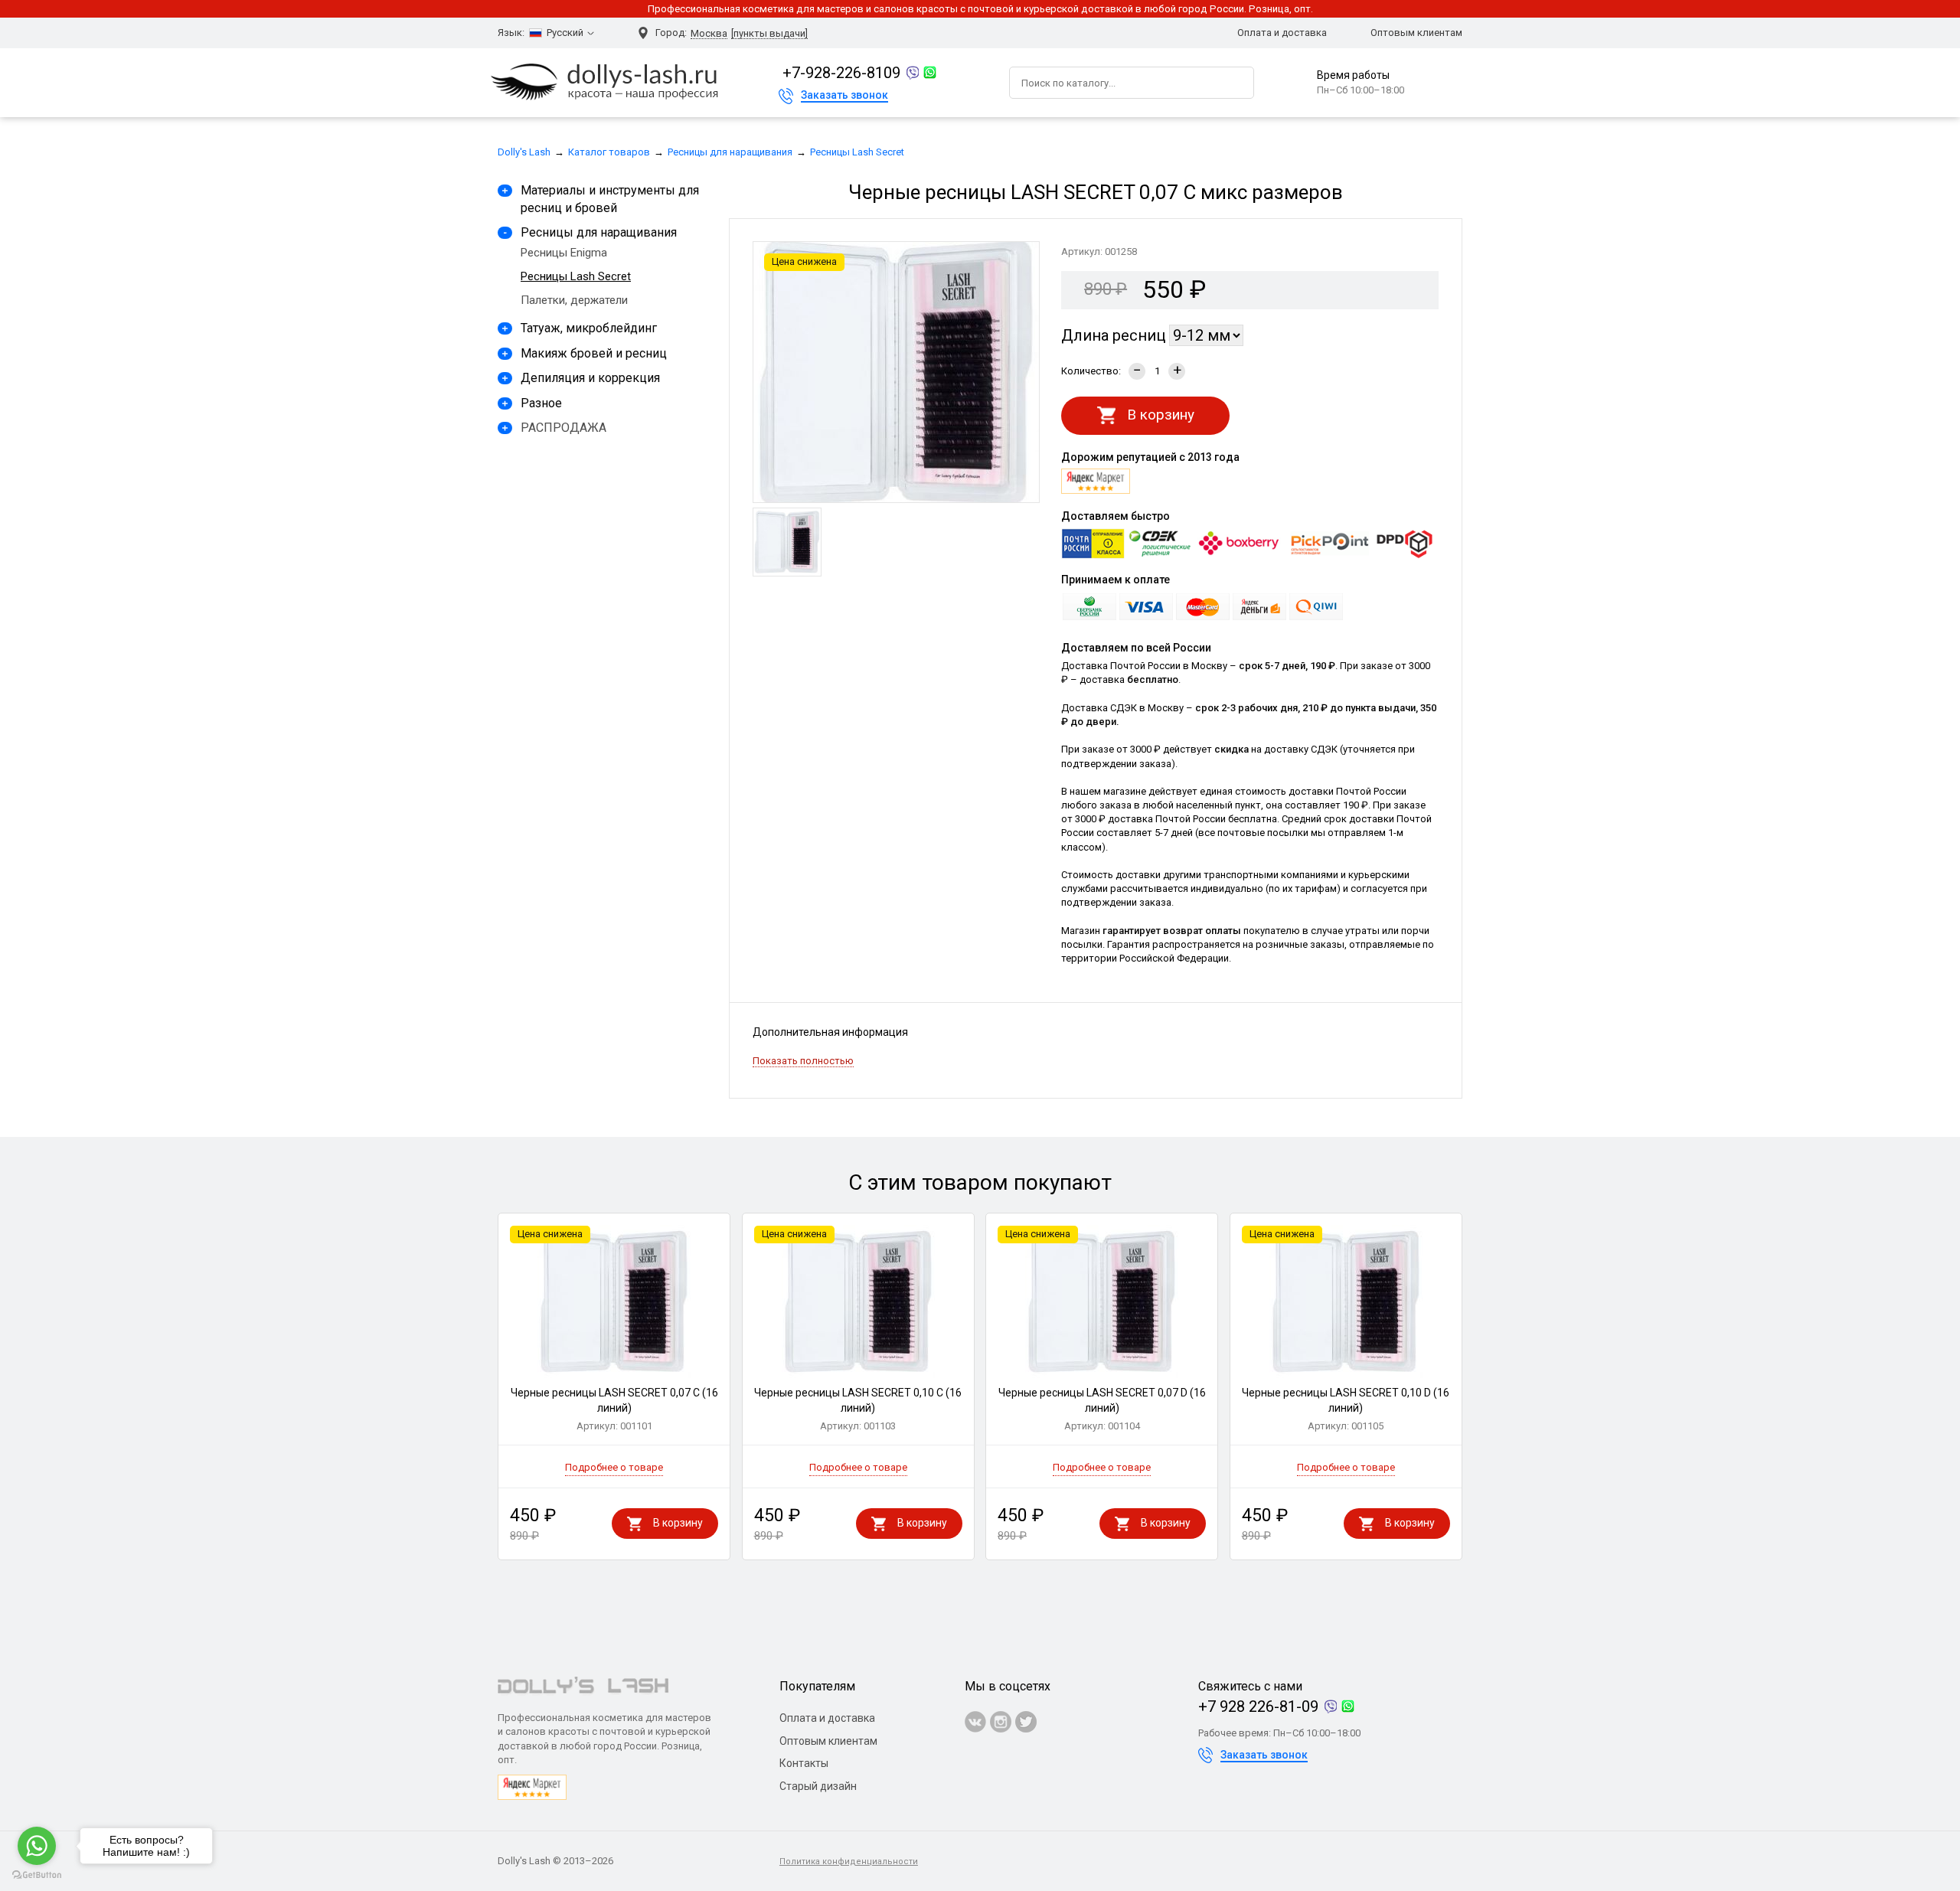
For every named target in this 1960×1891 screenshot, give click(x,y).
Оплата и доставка (1282, 33)
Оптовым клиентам (1416, 33)
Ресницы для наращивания (730, 152)
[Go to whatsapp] (37, 1846)
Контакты (804, 1763)
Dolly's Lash (524, 152)
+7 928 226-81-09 (1258, 1706)
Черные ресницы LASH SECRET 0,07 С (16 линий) (614, 1409)
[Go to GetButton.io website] (37, 1875)
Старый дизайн (818, 1786)
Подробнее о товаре (614, 1467)
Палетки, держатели (574, 300)
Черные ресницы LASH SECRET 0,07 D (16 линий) (1102, 1409)
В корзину (1161, 415)
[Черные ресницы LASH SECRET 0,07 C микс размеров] (787, 542)
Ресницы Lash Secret (857, 152)
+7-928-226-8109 (841, 73)
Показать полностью (803, 1061)
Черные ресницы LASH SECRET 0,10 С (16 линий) (858, 1409)
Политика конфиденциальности (849, 1862)
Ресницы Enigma (564, 253)
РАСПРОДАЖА (563, 428)
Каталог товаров (609, 152)
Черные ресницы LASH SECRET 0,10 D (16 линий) (1346, 1409)
